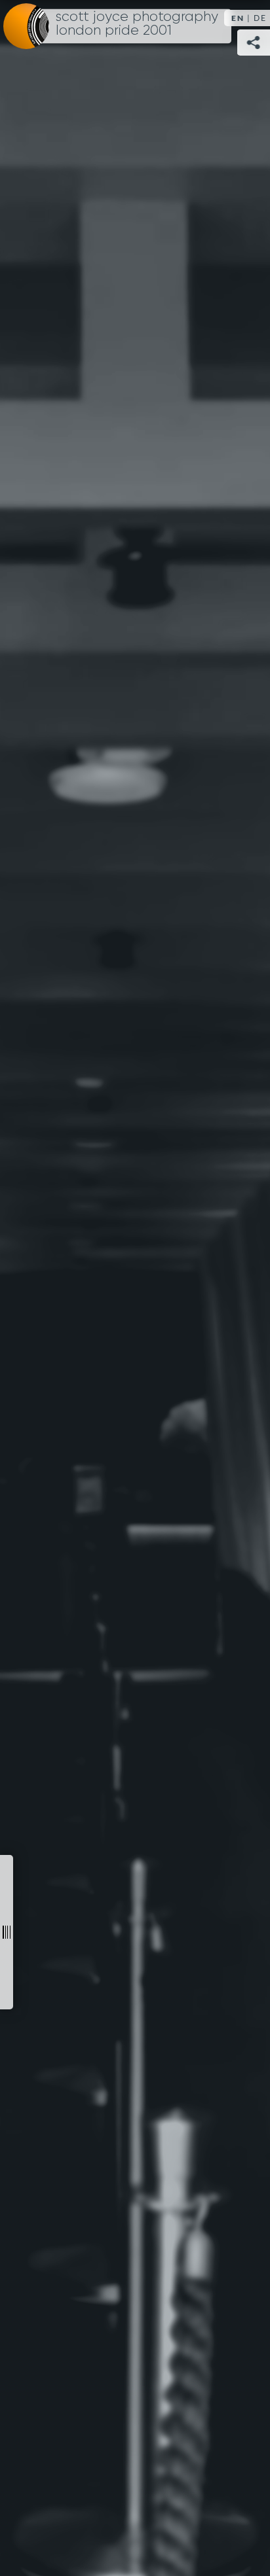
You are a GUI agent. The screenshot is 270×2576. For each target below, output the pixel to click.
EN (238, 18)
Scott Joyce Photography (137, 24)
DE (260, 18)
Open (7, 1932)
